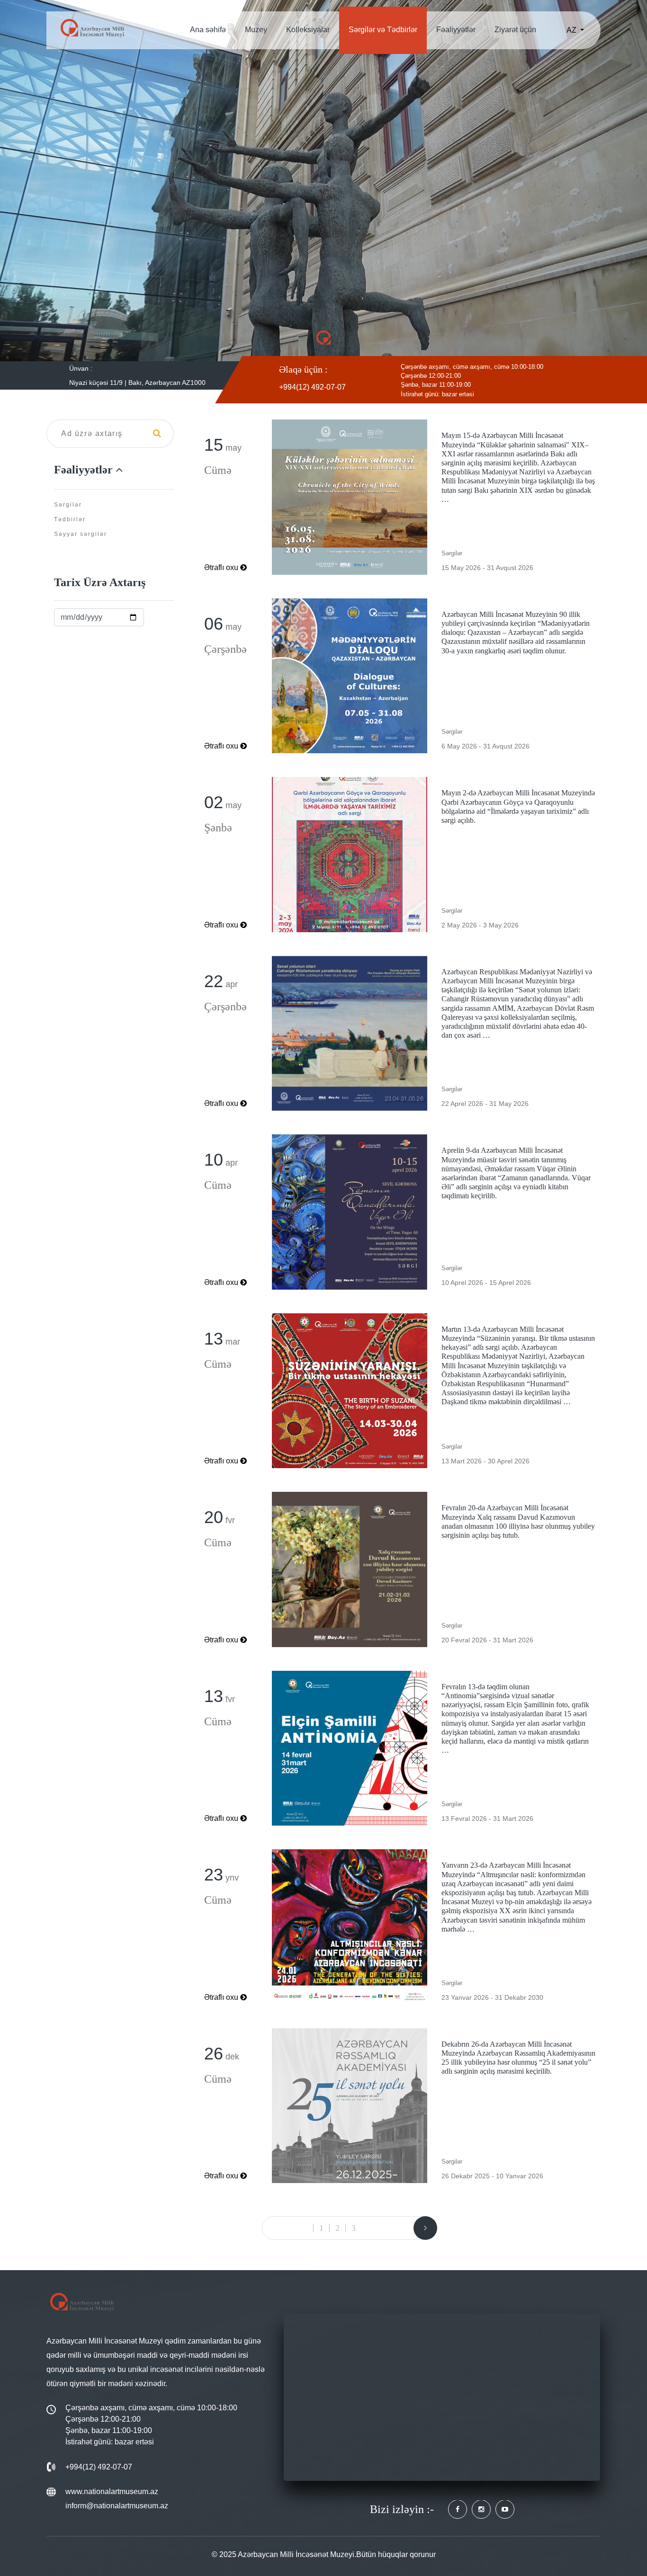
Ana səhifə (208, 30)
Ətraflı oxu (221, 567)
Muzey (256, 30)
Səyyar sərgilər (81, 534)
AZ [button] (572, 30)
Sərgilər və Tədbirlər (383, 30)
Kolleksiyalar (308, 30)
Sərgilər (68, 505)
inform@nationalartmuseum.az (117, 2506)
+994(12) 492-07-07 (312, 387)
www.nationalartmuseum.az (112, 2491)
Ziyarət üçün (515, 30)
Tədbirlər (70, 519)
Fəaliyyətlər (456, 30)
